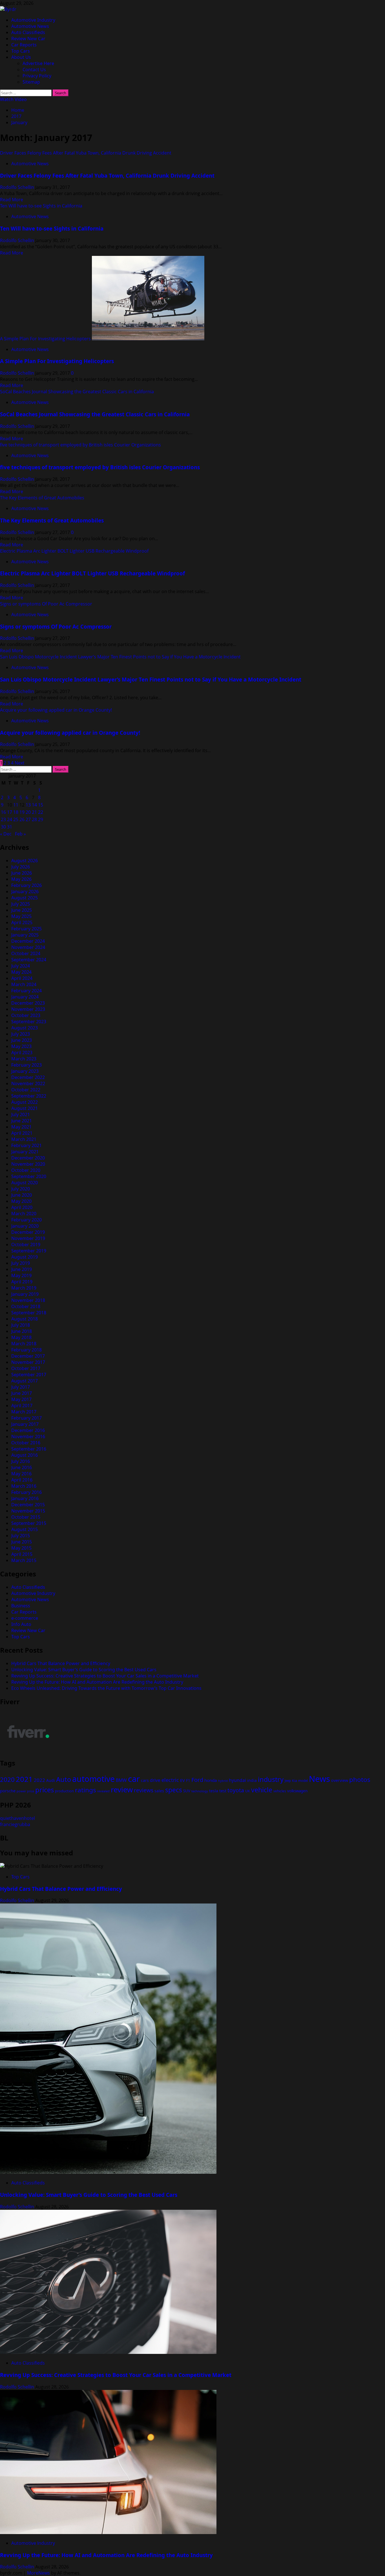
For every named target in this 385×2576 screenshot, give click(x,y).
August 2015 (25, 1529)
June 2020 (22, 1195)
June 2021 (22, 1121)
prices (45, 1790)
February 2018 (26, 1350)
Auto (64, 1779)
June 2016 (22, 1467)
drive (155, 1780)
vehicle (262, 1790)
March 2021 (24, 1139)
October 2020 (26, 1170)
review (122, 1789)
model (303, 1781)
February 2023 (26, 1065)
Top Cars (21, 51)
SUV (187, 1791)
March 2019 (24, 1288)
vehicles (280, 1791)
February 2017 (26, 1418)
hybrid (223, 1781)
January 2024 (25, 997)
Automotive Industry (33, 20)
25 (16, 819)
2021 (24, 1779)
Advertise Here (38, 63)
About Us (21, 57)
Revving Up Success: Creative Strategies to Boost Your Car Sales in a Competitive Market (105, 1676)
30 (3, 827)
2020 (7, 1779)
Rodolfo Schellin (18, 187)
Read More (12, 200)
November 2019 (28, 1238)
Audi (51, 1780)
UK (248, 1791)
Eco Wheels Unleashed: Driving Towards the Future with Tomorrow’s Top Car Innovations (106, 1688)
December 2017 (28, 1356)
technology (200, 1791)
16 (3, 812)
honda (211, 1780)
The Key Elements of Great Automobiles (42, 498)
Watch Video (13, 99)
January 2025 (25, 935)
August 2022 (25, 1102)
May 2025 (21, 916)
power (21, 1791)
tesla (214, 1791)
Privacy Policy (37, 76)
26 (22, 819)
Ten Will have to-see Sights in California (41, 206)
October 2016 (26, 1443)
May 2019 (21, 1275)
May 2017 (21, 1399)
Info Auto (21, 1624)
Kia (295, 1781)
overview (340, 1780)
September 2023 (29, 1022)
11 (16, 805)
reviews (144, 1790)
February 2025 (26, 929)
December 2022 (28, 1077)
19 (22, 812)
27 (28, 819)
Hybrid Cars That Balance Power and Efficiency (61, 1663)
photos (360, 1779)
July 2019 (21, 1263)
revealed (103, 1791)
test (223, 1791)
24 (10, 819)
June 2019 (22, 1269)
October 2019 (26, 1245)
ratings (86, 1790)
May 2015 (21, 1548)
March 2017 (24, 1412)
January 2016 (25, 1498)
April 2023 (22, 1053)
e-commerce (25, 1618)
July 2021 (21, 1114)
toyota (236, 1790)
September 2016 (29, 1449)
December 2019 (28, 1232)
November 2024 (28, 947)
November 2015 (28, 1511)
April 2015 (22, 1554)
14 (34, 805)
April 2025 (22, 922)
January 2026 (25, 892)
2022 (39, 1780)
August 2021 (25, 1108)
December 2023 (28, 1003)
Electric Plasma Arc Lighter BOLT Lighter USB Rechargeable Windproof (74, 551)
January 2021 (25, 1152)
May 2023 (21, 1046)
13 (28, 805)
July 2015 (21, 1536)
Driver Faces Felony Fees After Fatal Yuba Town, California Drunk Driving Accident (86, 153)
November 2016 (28, 1436)
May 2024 (21, 972)
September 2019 (29, 1251)
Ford (197, 1780)
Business (21, 1606)
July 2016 (21, 1461)
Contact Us (34, 70)
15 (41, 805)
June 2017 (22, 1393)
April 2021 (22, 1133)
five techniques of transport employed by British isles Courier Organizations (80, 445)
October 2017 (26, 1368)
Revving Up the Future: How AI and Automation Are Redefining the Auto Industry (97, 1682)
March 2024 (24, 984)
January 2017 (25, 1424)
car (134, 1779)
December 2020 (28, 1158)
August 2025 (25, 898)
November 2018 (28, 1300)
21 (34, 812)
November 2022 (28, 1083)
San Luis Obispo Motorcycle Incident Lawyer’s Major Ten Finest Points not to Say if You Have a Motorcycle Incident (120, 657)
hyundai (237, 1780)
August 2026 (25, 861)
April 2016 (22, 1480)
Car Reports (24, 45)
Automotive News (30, 26)
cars (145, 1780)
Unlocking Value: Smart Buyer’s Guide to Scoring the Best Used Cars (84, 1670)
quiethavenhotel (17, 1818)
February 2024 (26, 991)
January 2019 (25, 1294)
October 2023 (26, 1015)
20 (28, 812)
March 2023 (24, 1059)
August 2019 (25, 1257)
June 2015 (22, 1542)
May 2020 (21, 1201)
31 (10, 827)
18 (16, 812)
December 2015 (28, 1505)
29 (41, 819)
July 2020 (21, 1189)
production (64, 1791)
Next (20, 763)
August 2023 (25, 1028)
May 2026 (21, 879)
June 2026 (22, 873)
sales (159, 1791)
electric (170, 1780)
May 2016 (21, 1474)
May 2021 (21, 1127)
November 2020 (28, 1164)
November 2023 (28, 1009)
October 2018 (26, 1306)
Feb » (20, 834)
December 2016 (28, 1430)
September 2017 (29, 1375)
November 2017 (28, 1362)
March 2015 (24, 1560)
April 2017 (22, 1406)
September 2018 (29, 1313)
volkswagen (297, 1791)
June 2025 (22, 910)
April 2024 (22, 978)
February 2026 (26, 885)
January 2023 (25, 1071)
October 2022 (26, 1090)
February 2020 (26, 1220)
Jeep (288, 1781)
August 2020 (25, 1183)
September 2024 (29, 960)
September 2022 (29, 1096)
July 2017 (21, 1387)
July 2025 (21, 904)
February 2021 (26, 1145)
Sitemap (31, 82)
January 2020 (25, 1226)
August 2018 (25, 1319)
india (252, 1780)
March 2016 (24, 1486)
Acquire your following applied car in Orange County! (56, 710)
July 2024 (21, 966)
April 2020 (22, 1207)
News (319, 1779)
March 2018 (24, 1344)
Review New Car (28, 39)
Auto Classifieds (28, 32)
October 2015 (26, 1517)
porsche (8, 1791)
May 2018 (21, 1337)
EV (182, 1780)
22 (41, 812)
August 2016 (25, 1455)
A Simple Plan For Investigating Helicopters (45, 339)
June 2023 (22, 1040)
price (31, 1791)
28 (34, 819)
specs (174, 1790)
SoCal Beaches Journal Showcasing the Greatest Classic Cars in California (77, 392)
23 (3, 819)
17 (10, 812)
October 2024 (26, 953)
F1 (188, 1780)
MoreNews (38, 2573)
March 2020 (24, 1214)
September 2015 (29, 1523)
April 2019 (22, 1282)
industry (271, 1779)
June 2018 (22, 1331)
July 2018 (21, 1325)
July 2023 (21, 1034)
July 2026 (21, 867)
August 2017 (25, 1381)
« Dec (6, 834)
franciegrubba (15, 1824)
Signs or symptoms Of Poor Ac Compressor (46, 604)
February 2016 (26, 1492)
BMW (121, 1780)
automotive (93, 1779)
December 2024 (28, 941)
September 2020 (29, 1176)
